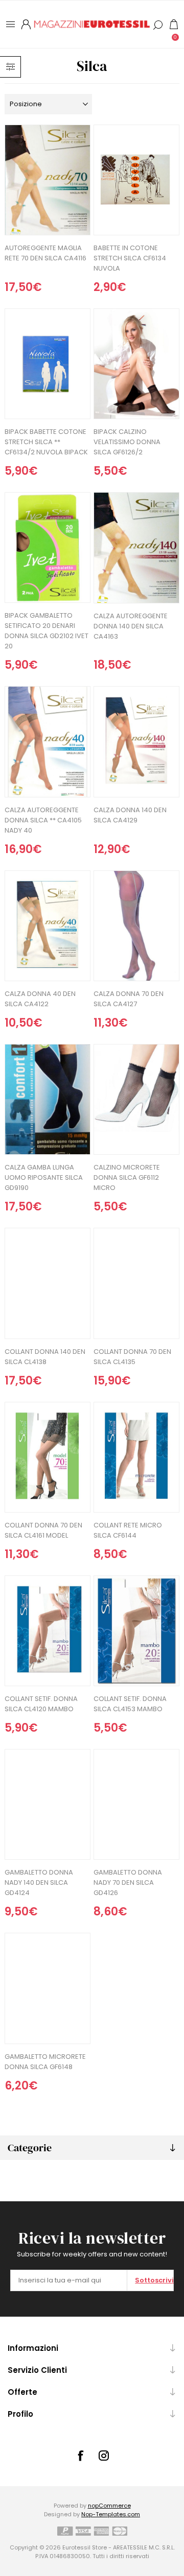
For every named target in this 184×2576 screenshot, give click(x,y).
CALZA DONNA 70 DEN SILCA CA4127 (129, 999)
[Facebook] (80, 2456)
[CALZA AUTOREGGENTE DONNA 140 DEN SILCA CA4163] (136, 548)
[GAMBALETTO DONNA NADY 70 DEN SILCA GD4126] (136, 1804)
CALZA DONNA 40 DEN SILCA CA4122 (40, 999)
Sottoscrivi (154, 2280)
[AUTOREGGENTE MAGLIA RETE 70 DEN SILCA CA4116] (48, 180)
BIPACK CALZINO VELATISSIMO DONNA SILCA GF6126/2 (127, 442)
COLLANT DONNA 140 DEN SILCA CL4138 (45, 1357)
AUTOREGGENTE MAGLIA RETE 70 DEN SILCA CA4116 (45, 253)
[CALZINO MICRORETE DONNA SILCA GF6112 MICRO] (136, 1099)
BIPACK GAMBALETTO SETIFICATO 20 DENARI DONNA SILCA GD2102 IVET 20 (47, 631)
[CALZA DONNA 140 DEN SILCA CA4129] (136, 742)
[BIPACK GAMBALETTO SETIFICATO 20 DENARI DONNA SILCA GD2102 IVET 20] (48, 548)
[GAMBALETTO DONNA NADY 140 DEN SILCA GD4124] (48, 1804)
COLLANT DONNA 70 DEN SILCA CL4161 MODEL (43, 1530)
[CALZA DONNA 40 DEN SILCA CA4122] (48, 926)
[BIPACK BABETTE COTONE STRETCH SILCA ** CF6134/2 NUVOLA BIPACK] (48, 364)
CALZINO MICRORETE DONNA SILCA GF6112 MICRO (127, 1177)
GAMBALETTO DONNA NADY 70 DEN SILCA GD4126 (128, 1882)
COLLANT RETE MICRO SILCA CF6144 (128, 1530)
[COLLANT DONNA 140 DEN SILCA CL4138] (48, 1283)
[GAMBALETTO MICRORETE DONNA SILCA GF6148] (48, 1988)
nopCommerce (109, 2506)
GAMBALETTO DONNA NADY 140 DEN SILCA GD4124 (39, 1882)
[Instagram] (104, 2456)
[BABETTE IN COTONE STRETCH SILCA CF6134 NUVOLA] (136, 180)
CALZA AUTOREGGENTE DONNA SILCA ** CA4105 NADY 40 (43, 820)
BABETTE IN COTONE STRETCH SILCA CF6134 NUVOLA (130, 258)
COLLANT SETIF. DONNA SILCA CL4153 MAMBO (130, 1704)
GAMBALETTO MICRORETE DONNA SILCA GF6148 (45, 2062)
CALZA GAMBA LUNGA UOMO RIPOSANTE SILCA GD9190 (44, 1177)
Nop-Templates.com (111, 2514)
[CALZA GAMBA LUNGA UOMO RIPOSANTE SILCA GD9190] (48, 1099)
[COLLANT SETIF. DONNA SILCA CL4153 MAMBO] (136, 1631)
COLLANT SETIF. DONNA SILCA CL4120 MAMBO (41, 1704)
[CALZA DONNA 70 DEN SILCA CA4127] (136, 926)
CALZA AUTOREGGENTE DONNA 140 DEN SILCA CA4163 (131, 626)
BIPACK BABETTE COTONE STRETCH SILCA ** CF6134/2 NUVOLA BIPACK (46, 442)
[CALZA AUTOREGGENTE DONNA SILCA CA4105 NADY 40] (48, 742)
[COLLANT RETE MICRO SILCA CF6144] (136, 1457)
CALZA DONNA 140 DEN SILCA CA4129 (130, 815)
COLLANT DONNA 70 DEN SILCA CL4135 (132, 1357)
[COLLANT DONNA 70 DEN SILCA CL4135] (136, 1283)
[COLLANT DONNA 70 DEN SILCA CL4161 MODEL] (48, 1457)
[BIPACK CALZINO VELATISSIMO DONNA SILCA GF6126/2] (136, 364)
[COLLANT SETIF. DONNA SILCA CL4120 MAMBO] (48, 1631)
